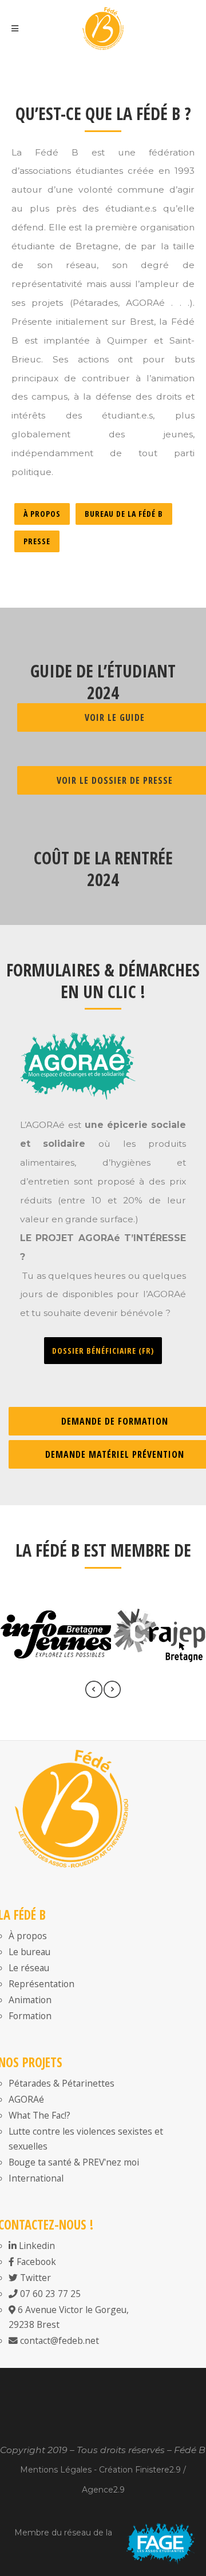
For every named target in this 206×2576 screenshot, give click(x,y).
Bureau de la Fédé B (124, 514)
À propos (42, 514)
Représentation (41, 1984)
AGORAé (26, 2099)
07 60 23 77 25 (49, 2294)
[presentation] (94, 1692)
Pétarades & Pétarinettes (62, 2083)
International (36, 2178)
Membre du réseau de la (63, 2533)
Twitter (34, 2278)
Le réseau (29, 1968)
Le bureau (29, 1952)
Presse (37, 541)
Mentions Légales (56, 2470)
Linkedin (36, 2246)
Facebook (35, 2262)
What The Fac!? (39, 2115)
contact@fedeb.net (58, 2340)
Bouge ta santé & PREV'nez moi (74, 2162)
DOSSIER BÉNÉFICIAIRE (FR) (103, 1351)
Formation (30, 2016)
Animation (30, 2000)
